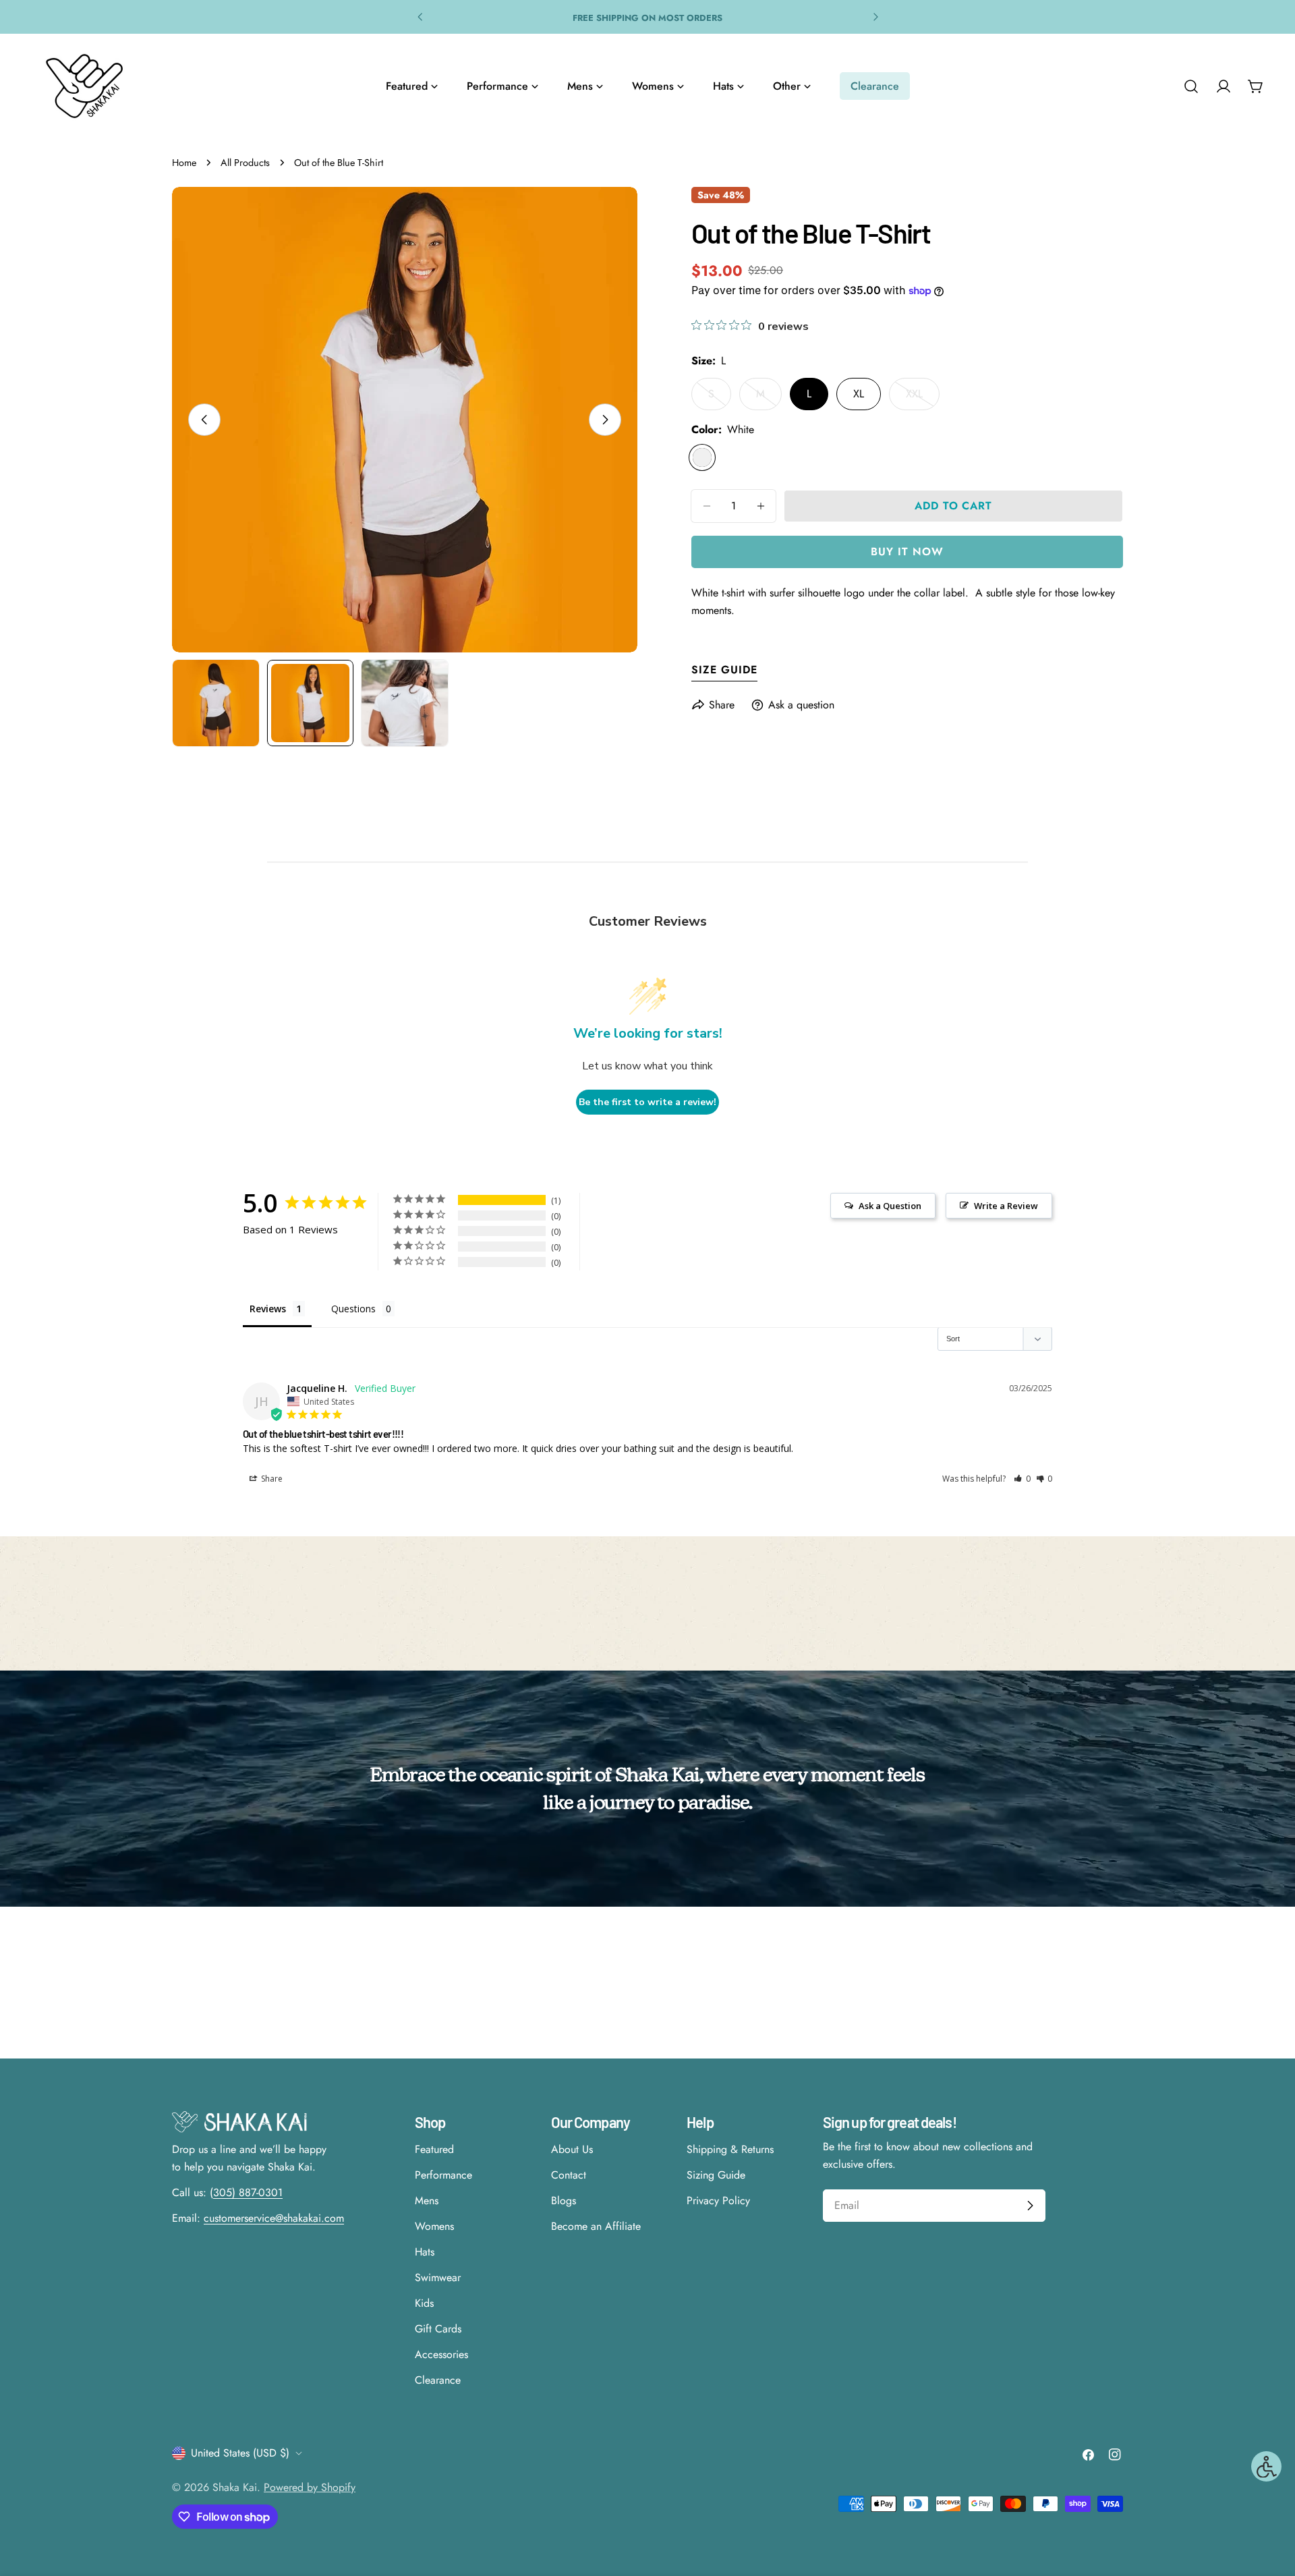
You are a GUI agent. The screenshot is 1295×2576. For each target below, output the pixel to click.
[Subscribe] (1030, 2206)
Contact (569, 2175)
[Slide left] (204, 420)
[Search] (1191, 86)
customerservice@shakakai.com (274, 2218)
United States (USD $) (240, 2453)
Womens (434, 2226)
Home (184, 163)
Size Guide (724, 670)
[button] (1022, 1479)
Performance (443, 2175)
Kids (424, 2303)
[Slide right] (605, 420)
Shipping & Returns (730, 2149)
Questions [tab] (353, 1309)
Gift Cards (438, 2329)
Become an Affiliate (596, 2226)
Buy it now (907, 552)
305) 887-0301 (248, 2192)
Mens (427, 2201)
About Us (572, 2149)
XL (859, 394)
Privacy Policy (718, 2201)
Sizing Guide (716, 2175)
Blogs (564, 2201)
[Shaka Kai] (84, 86)
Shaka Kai (235, 2487)
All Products (245, 163)
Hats (425, 2252)
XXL (923, 398)
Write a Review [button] (1006, 1206)
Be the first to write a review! (647, 1102)
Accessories (441, 2354)
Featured (434, 2149)
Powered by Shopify (310, 2487)
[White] (702, 457)
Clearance (438, 2380)
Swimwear (438, 2277)
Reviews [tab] (268, 1309)
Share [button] (271, 1479)
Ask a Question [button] (890, 1206)
